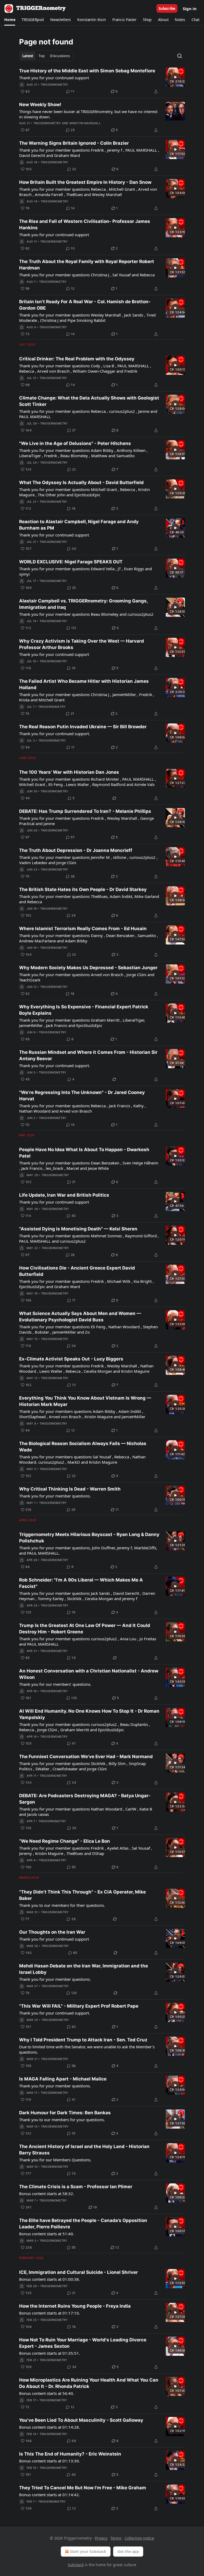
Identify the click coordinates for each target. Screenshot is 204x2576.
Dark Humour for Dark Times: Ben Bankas (65, 2113)
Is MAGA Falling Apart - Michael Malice (63, 2079)
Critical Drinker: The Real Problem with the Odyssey (77, 359)
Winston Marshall (85, 123)
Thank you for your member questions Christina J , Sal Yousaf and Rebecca (87, 275)
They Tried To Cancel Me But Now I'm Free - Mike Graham (83, 2488)
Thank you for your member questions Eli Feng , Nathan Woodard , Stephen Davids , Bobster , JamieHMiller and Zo (88, 1329)
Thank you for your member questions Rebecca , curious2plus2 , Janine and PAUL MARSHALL (88, 414)
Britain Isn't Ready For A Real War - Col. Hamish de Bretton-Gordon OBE (85, 305)
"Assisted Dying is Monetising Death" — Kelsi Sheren (78, 1229)
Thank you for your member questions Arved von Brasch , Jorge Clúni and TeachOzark (87, 977)
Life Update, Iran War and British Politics (64, 1195)
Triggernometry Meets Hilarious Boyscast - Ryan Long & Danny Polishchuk (89, 1538)
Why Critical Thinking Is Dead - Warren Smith (70, 1489)
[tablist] (46, 56)
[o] (175, 77)
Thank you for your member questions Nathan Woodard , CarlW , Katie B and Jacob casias (86, 1812)
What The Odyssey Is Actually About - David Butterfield (81, 482)
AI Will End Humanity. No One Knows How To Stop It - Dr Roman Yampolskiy (89, 1714)
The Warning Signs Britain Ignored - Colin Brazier (74, 143)
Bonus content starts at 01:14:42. (50, 2495)
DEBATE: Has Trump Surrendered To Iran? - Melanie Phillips (85, 811)
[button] (10, 20)
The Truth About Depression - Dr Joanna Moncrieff (76, 850)
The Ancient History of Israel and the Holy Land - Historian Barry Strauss (84, 2150)
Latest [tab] (28, 56)
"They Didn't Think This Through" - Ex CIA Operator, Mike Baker (82, 1895)
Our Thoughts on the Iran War (52, 1932)
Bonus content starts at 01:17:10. (50, 2313)
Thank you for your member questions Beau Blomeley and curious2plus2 (86, 614)
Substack (76, 2565)
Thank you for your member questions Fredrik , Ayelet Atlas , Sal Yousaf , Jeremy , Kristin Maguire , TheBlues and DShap (86, 1851)
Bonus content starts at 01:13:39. (50, 2461)
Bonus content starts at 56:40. (47, 2393)
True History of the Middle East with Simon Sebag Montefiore (87, 71)
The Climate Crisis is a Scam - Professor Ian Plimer (76, 2187)
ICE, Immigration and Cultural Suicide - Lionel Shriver (78, 2272)
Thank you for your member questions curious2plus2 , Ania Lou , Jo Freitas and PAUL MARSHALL (88, 1641)
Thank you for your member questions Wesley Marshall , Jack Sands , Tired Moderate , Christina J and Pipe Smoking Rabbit (87, 318)
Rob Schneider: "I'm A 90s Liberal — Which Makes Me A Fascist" (81, 1583)
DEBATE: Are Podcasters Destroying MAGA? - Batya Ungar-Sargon (85, 1799)
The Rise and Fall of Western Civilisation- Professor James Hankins (85, 224)
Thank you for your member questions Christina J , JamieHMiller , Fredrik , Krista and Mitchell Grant (87, 697)
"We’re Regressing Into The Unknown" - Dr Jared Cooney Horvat (82, 1096)
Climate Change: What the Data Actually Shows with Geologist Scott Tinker (89, 401)
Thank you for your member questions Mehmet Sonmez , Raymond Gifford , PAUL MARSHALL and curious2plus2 (89, 1238)
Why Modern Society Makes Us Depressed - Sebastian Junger (88, 968)
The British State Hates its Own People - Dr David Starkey (83, 889)
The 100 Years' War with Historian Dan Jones (69, 772)
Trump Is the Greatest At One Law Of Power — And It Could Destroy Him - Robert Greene (85, 1629)
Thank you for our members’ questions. (55, 1684)
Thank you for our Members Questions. (55, 2160)
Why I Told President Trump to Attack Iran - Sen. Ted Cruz (83, 2040)
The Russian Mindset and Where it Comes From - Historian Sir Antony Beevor (88, 1055)
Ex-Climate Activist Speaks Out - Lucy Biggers (71, 1359)
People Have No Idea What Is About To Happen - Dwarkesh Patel (84, 1153)
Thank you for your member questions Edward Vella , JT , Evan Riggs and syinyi (86, 571)
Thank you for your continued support (54, 78)
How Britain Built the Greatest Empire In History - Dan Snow (85, 182)
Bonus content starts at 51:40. (47, 2234)
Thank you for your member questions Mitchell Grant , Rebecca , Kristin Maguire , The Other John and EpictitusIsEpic (84, 492)
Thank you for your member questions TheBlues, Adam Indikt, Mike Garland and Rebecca (89, 899)
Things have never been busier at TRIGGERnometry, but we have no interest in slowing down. (88, 114)
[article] (102, 81)
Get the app (128, 2551)
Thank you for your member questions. (55, 1496)
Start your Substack (88, 2551)
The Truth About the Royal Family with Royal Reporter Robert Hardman (87, 265)
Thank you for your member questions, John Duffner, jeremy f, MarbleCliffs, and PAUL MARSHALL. (88, 1550)
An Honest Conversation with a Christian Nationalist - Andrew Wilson (89, 1674)
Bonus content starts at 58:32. (47, 2194)
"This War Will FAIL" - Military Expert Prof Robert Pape (79, 2006)
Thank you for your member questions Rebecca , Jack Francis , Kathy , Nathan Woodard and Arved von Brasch (82, 1108)
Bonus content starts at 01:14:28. (50, 2427)
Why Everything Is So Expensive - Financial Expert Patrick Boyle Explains (84, 1010)
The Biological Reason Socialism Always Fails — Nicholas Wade (83, 1447)
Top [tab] (42, 56)
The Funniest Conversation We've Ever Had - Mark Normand (86, 1757)
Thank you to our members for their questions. (62, 1905)
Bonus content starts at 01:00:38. (50, 2279)
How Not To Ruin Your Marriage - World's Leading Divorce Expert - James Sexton (83, 2343)
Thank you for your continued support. (55, 734)
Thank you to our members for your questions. (62, 2120)
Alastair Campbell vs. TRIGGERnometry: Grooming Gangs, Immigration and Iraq (83, 604)
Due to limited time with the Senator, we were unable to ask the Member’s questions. (87, 2049)
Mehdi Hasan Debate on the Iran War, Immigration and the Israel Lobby (84, 1969)
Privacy (101, 2538)
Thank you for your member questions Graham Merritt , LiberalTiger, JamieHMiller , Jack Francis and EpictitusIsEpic (82, 1023)
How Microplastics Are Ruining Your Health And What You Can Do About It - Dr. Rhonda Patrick (89, 2383)
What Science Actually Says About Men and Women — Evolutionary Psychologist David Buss (80, 1317)
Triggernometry (55, 85)
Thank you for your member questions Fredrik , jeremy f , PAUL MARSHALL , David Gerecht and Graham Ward (89, 153)
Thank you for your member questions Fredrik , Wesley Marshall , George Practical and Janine (86, 821)
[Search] (180, 56)
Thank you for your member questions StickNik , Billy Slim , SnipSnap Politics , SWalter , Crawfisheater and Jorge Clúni (82, 1766)
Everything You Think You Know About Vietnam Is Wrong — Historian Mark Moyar (85, 1401)
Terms (116, 2538)
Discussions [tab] (60, 56)
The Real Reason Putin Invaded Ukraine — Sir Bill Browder (83, 727)
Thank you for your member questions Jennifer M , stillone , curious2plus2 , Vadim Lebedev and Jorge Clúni (88, 860)
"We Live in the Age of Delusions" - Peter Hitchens (75, 443)
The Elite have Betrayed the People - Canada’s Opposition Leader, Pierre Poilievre (83, 2224)
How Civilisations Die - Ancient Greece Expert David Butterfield (77, 1271)
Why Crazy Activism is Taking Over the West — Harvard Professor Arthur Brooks (82, 644)
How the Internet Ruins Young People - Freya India (75, 2306)
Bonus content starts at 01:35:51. (50, 2353)
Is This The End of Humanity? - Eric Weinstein (70, 2454)
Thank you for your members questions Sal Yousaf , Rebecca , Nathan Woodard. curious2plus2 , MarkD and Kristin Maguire (82, 1459)
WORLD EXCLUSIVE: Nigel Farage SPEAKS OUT (71, 562)
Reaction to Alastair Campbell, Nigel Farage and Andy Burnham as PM (79, 525)
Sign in (190, 9)
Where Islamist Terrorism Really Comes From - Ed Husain (83, 929)
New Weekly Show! (40, 105)
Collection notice (139, 2538)
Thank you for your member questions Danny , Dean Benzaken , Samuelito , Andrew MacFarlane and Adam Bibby (89, 938)
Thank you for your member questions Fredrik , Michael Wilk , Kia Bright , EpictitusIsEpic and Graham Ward (86, 1284)
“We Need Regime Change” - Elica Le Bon (65, 1841)
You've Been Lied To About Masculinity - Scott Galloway (81, 2420)
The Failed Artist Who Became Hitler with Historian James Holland (84, 684)
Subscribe (167, 9)
